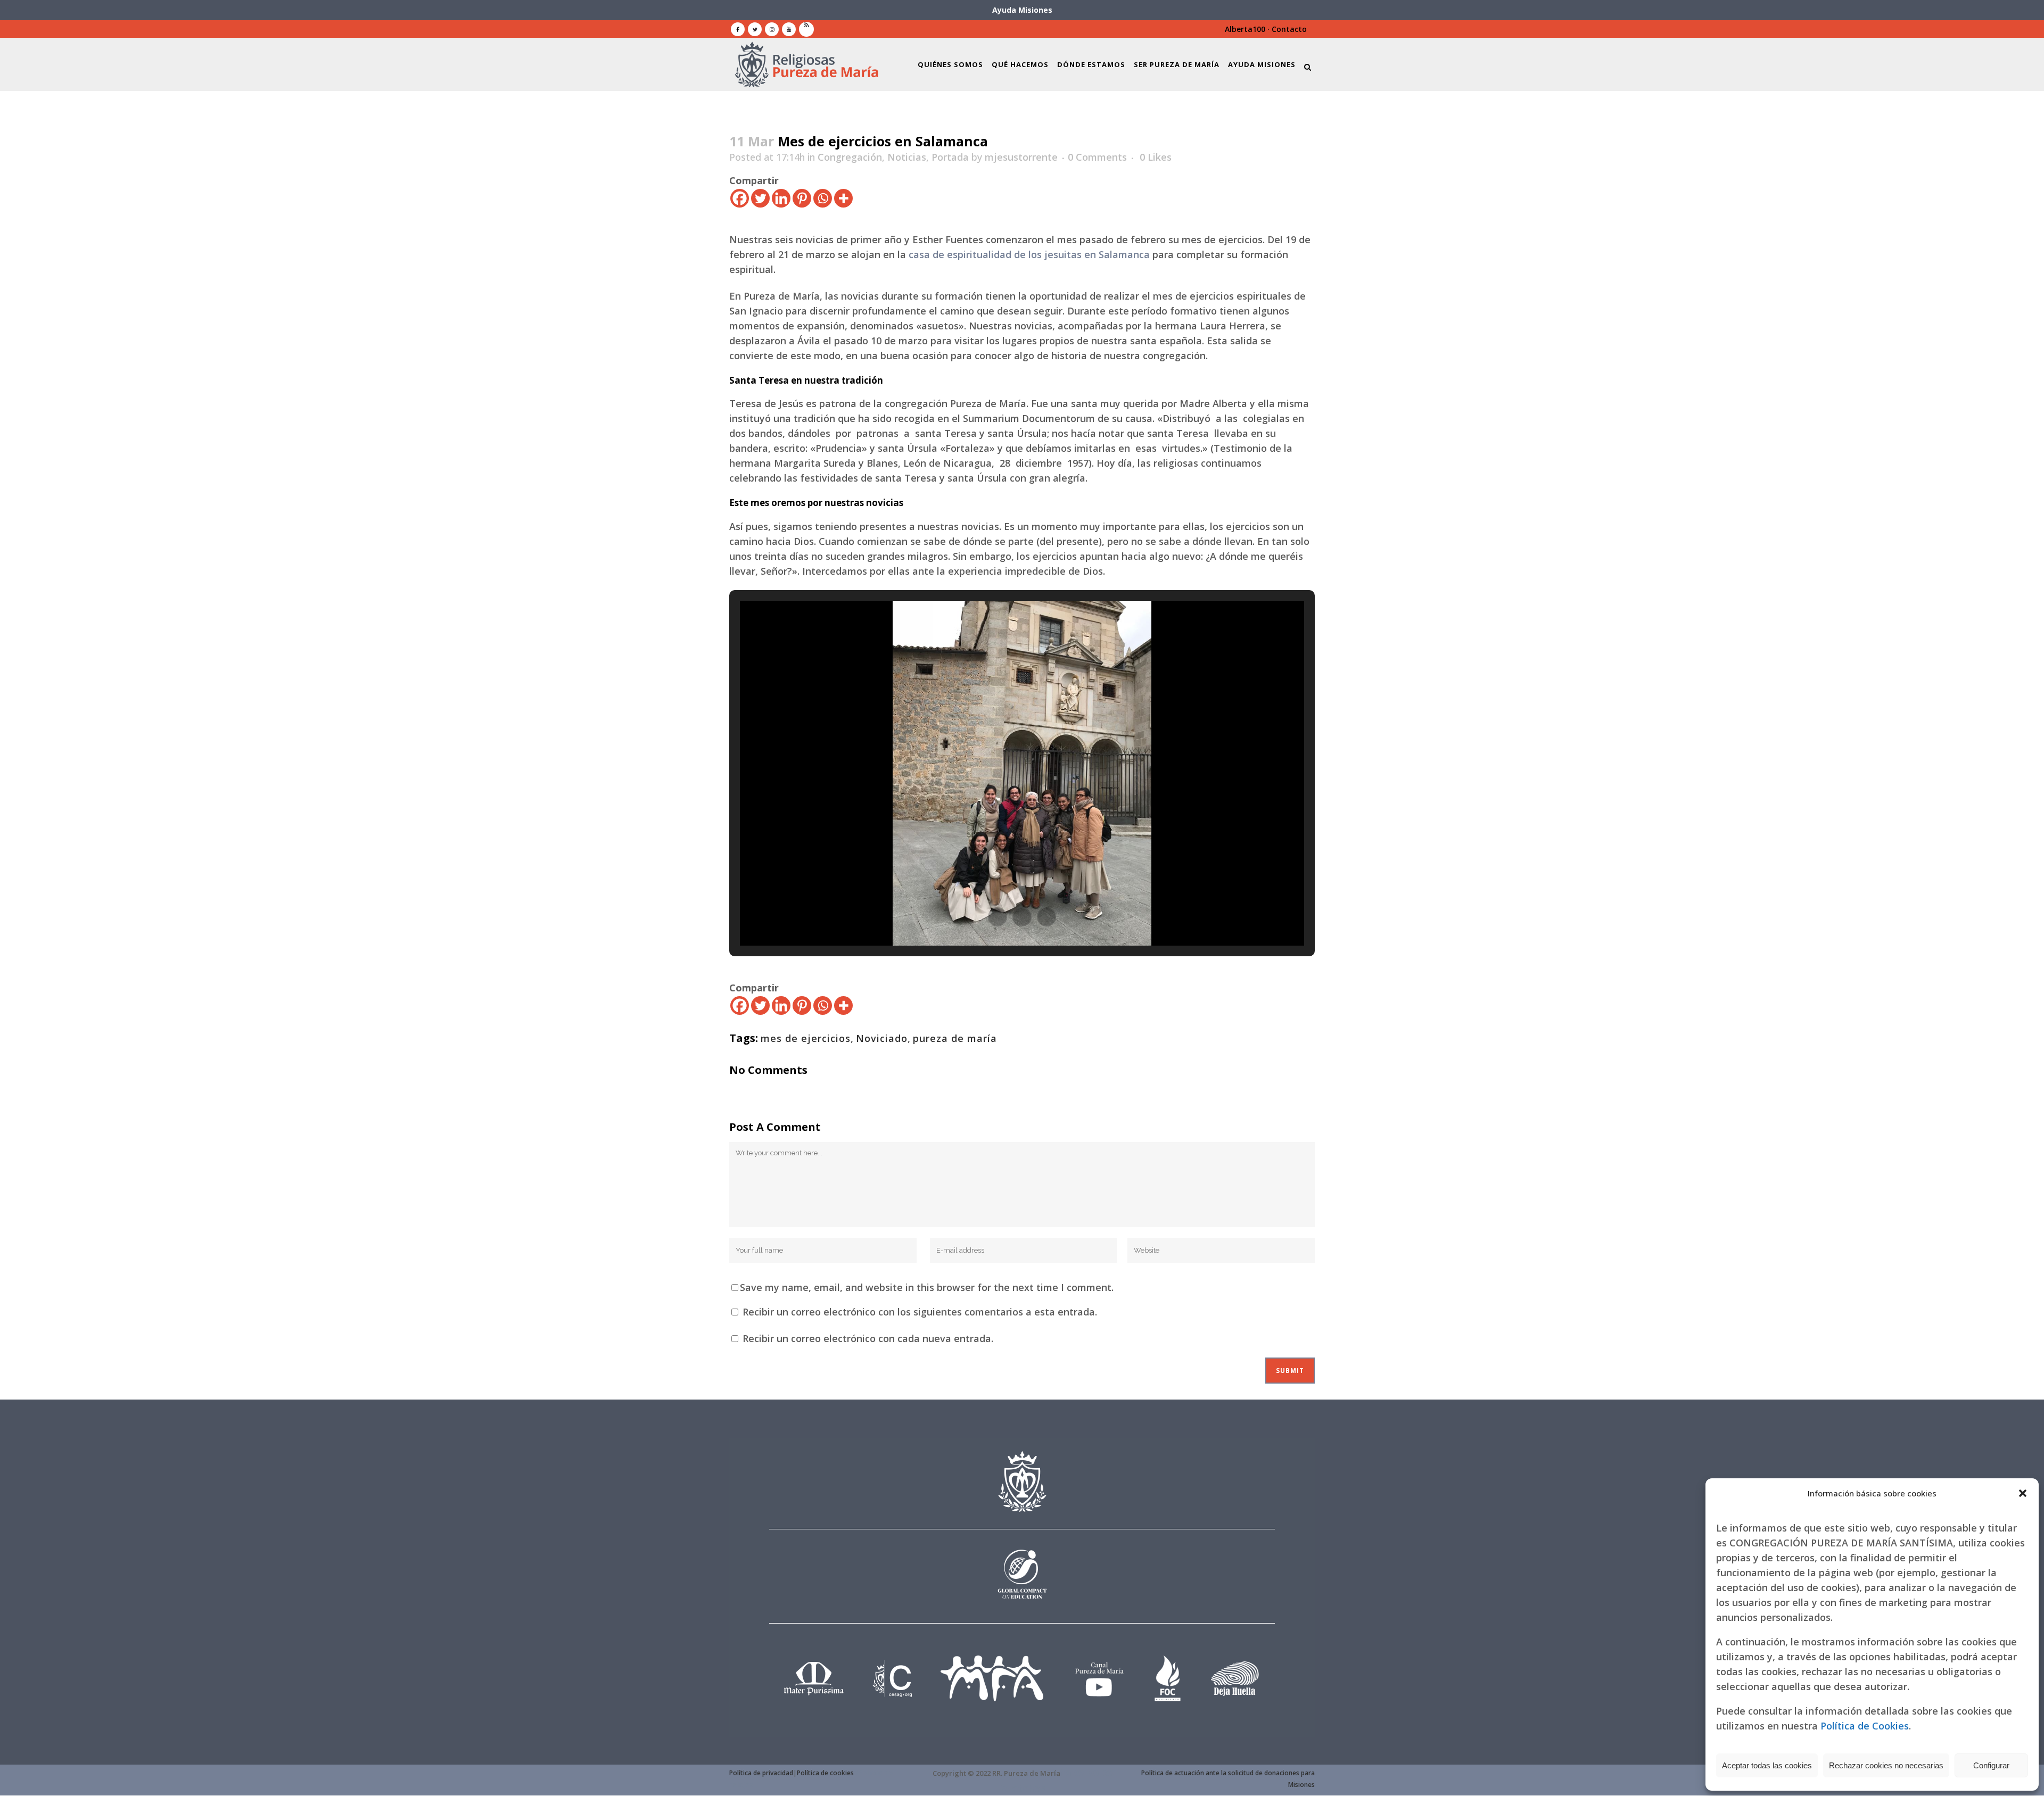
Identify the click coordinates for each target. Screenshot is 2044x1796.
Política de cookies (825, 1773)
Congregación (850, 157)
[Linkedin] (781, 198)
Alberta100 (1245, 29)
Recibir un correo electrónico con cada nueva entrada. (868, 1338)
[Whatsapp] (823, 198)
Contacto (1289, 29)
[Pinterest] (802, 198)
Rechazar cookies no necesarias (1886, 1765)
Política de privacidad (761, 1773)
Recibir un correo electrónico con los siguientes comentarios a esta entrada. (920, 1312)
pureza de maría (955, 1038)
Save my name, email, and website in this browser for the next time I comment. (927, 1287)
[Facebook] (740, 198)
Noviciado (882, 1038)
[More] (843, 198)
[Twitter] (760, 198)
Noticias (907, 157)
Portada (950, 157)
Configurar (1991, 1765)
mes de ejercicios (806, 1038)
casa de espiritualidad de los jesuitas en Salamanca (1029, 254)
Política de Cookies (1865, 1726)
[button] (2023, 1493)
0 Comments (1097, 157)
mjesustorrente (1021, 157)
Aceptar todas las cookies (1767, 1765)
